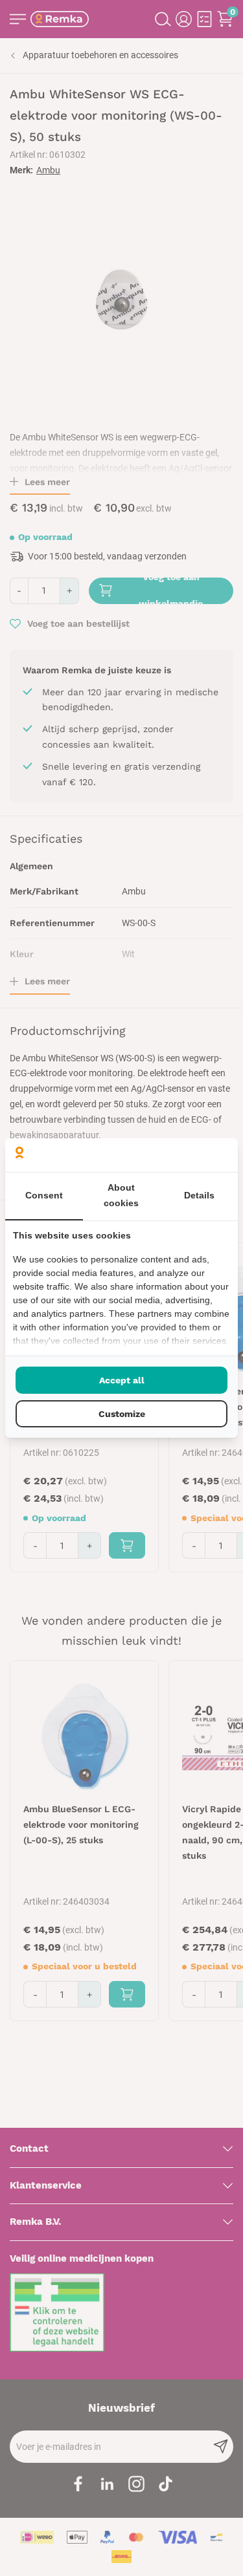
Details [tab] (199, 1195)
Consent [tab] (44, 1195)
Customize (122, 1414)
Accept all (122, 1380)
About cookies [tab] (121, 1195)
